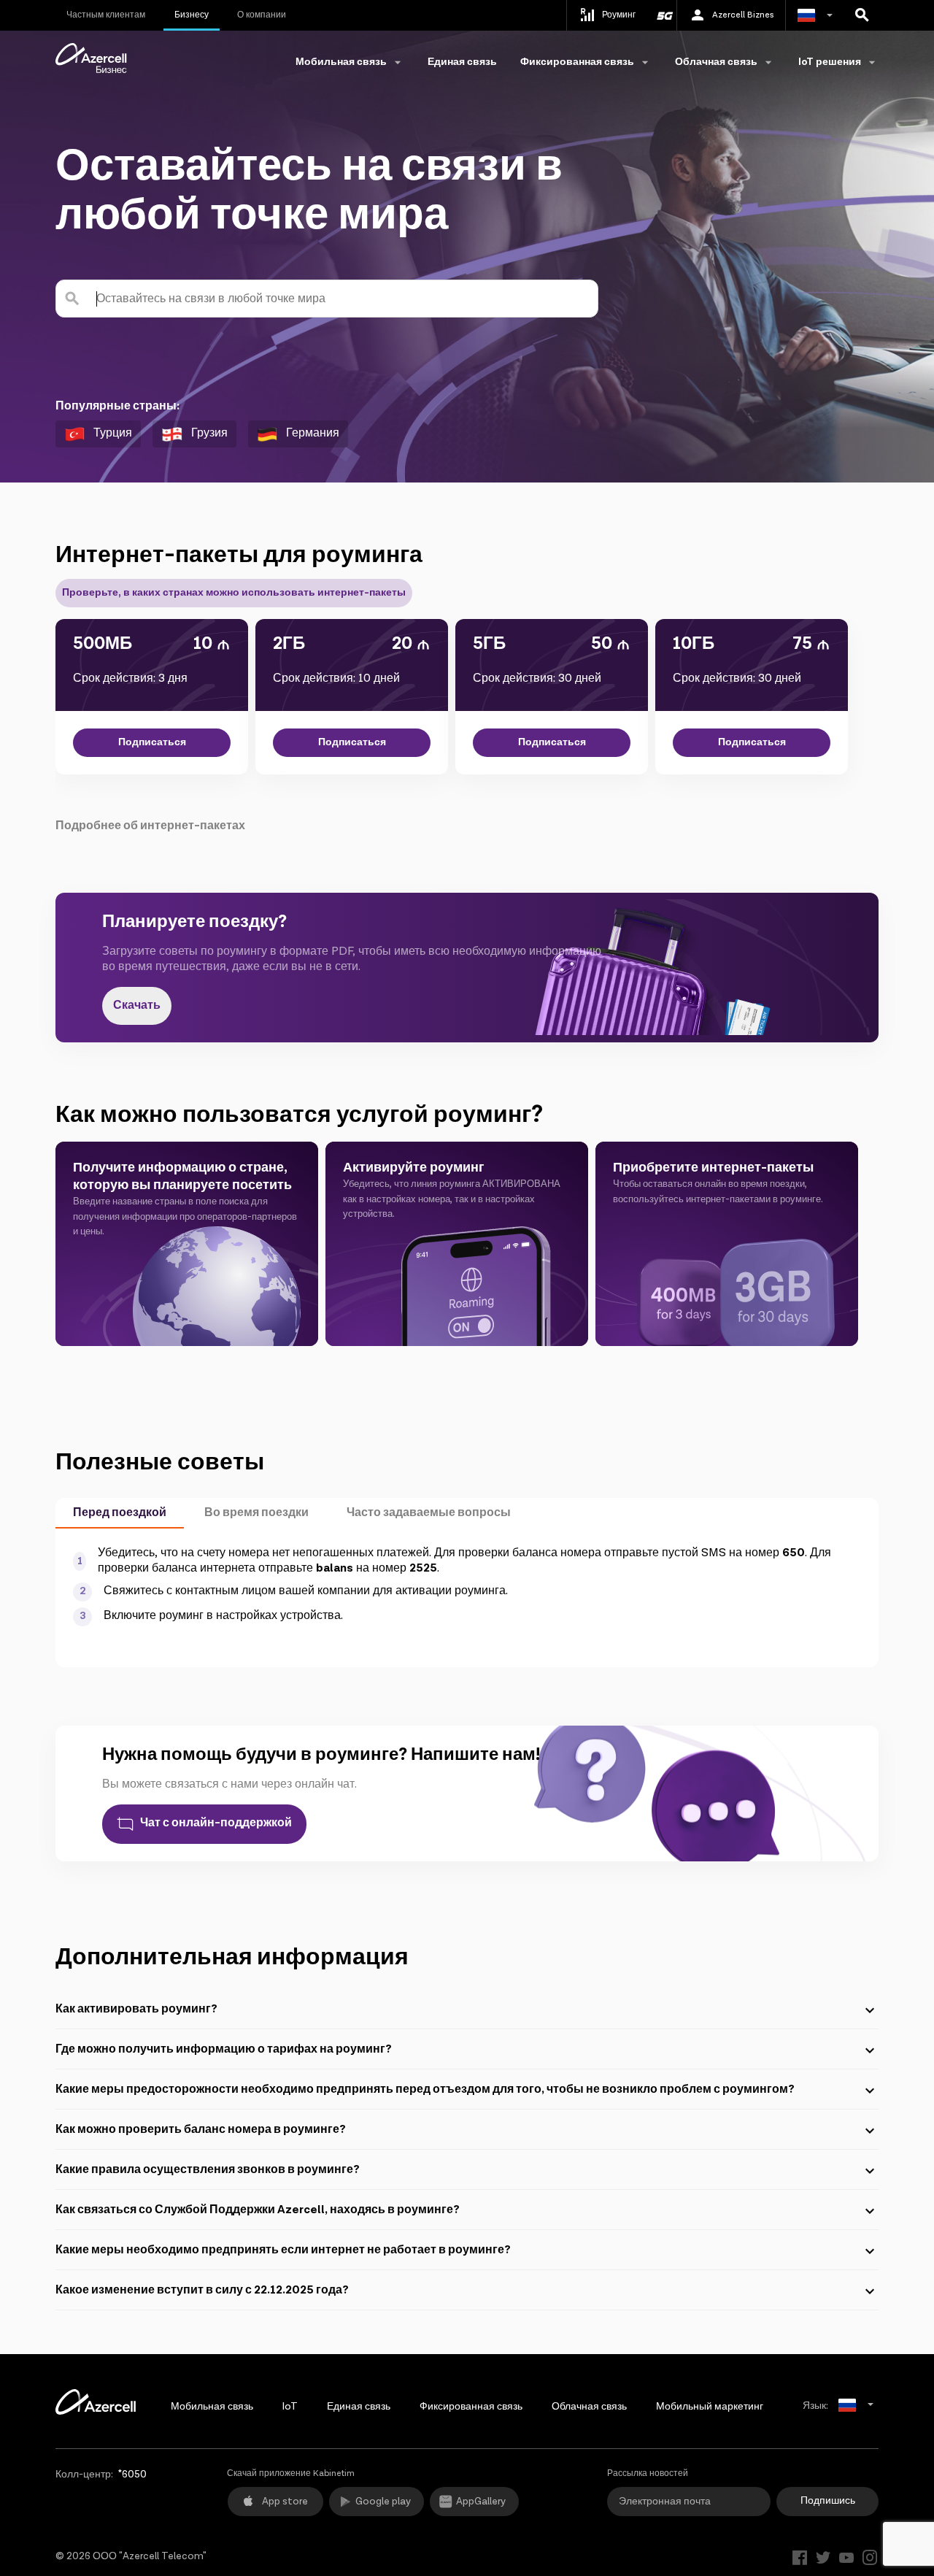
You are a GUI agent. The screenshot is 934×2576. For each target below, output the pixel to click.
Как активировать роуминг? (136, 2009)
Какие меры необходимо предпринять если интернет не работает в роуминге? (283, 2250)
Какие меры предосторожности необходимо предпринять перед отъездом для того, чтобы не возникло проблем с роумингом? (425, 2089)
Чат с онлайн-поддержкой (216, 1823)
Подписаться (152, 742)
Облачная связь (589, 2407)
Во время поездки (256, 1513)
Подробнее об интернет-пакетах (150, 826)
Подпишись (828, 2501)
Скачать (137, 1006)
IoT (290, 2407)
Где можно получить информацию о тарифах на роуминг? (224, 2049)
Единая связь (462, 62)
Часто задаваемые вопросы (429, 1513)
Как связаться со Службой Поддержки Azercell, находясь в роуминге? (258, 2210)
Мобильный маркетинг (710, 2407)
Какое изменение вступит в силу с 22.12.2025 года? (202, 2290)
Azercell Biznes (743, 15)
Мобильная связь (212, 2407)
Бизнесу (192, 15)
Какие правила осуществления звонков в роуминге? (208, 2170)
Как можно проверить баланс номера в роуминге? (201, 2130)
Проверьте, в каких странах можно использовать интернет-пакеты (234, 593)
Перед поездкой (120, 1513)
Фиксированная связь (471, 2407)
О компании (262, 15)
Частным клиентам (106, 15)
